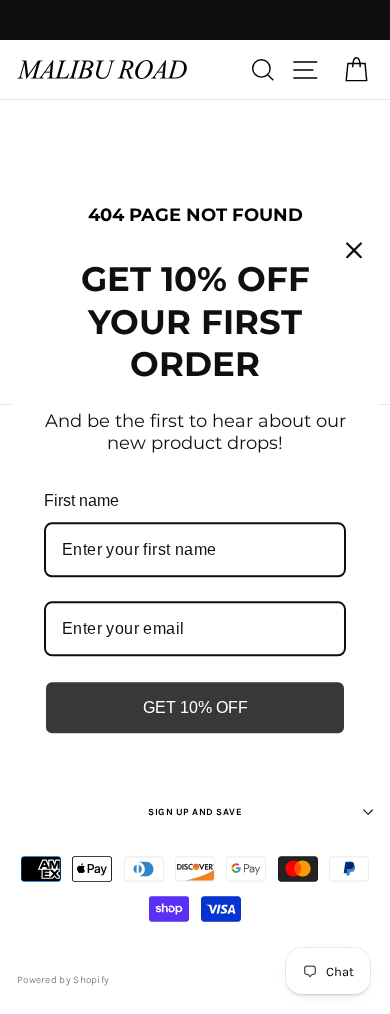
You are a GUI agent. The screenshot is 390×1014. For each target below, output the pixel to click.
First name (81, 500)
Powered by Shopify (63, 980)
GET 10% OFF (195, 707)
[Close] (354, 250)
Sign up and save (195, 811)
